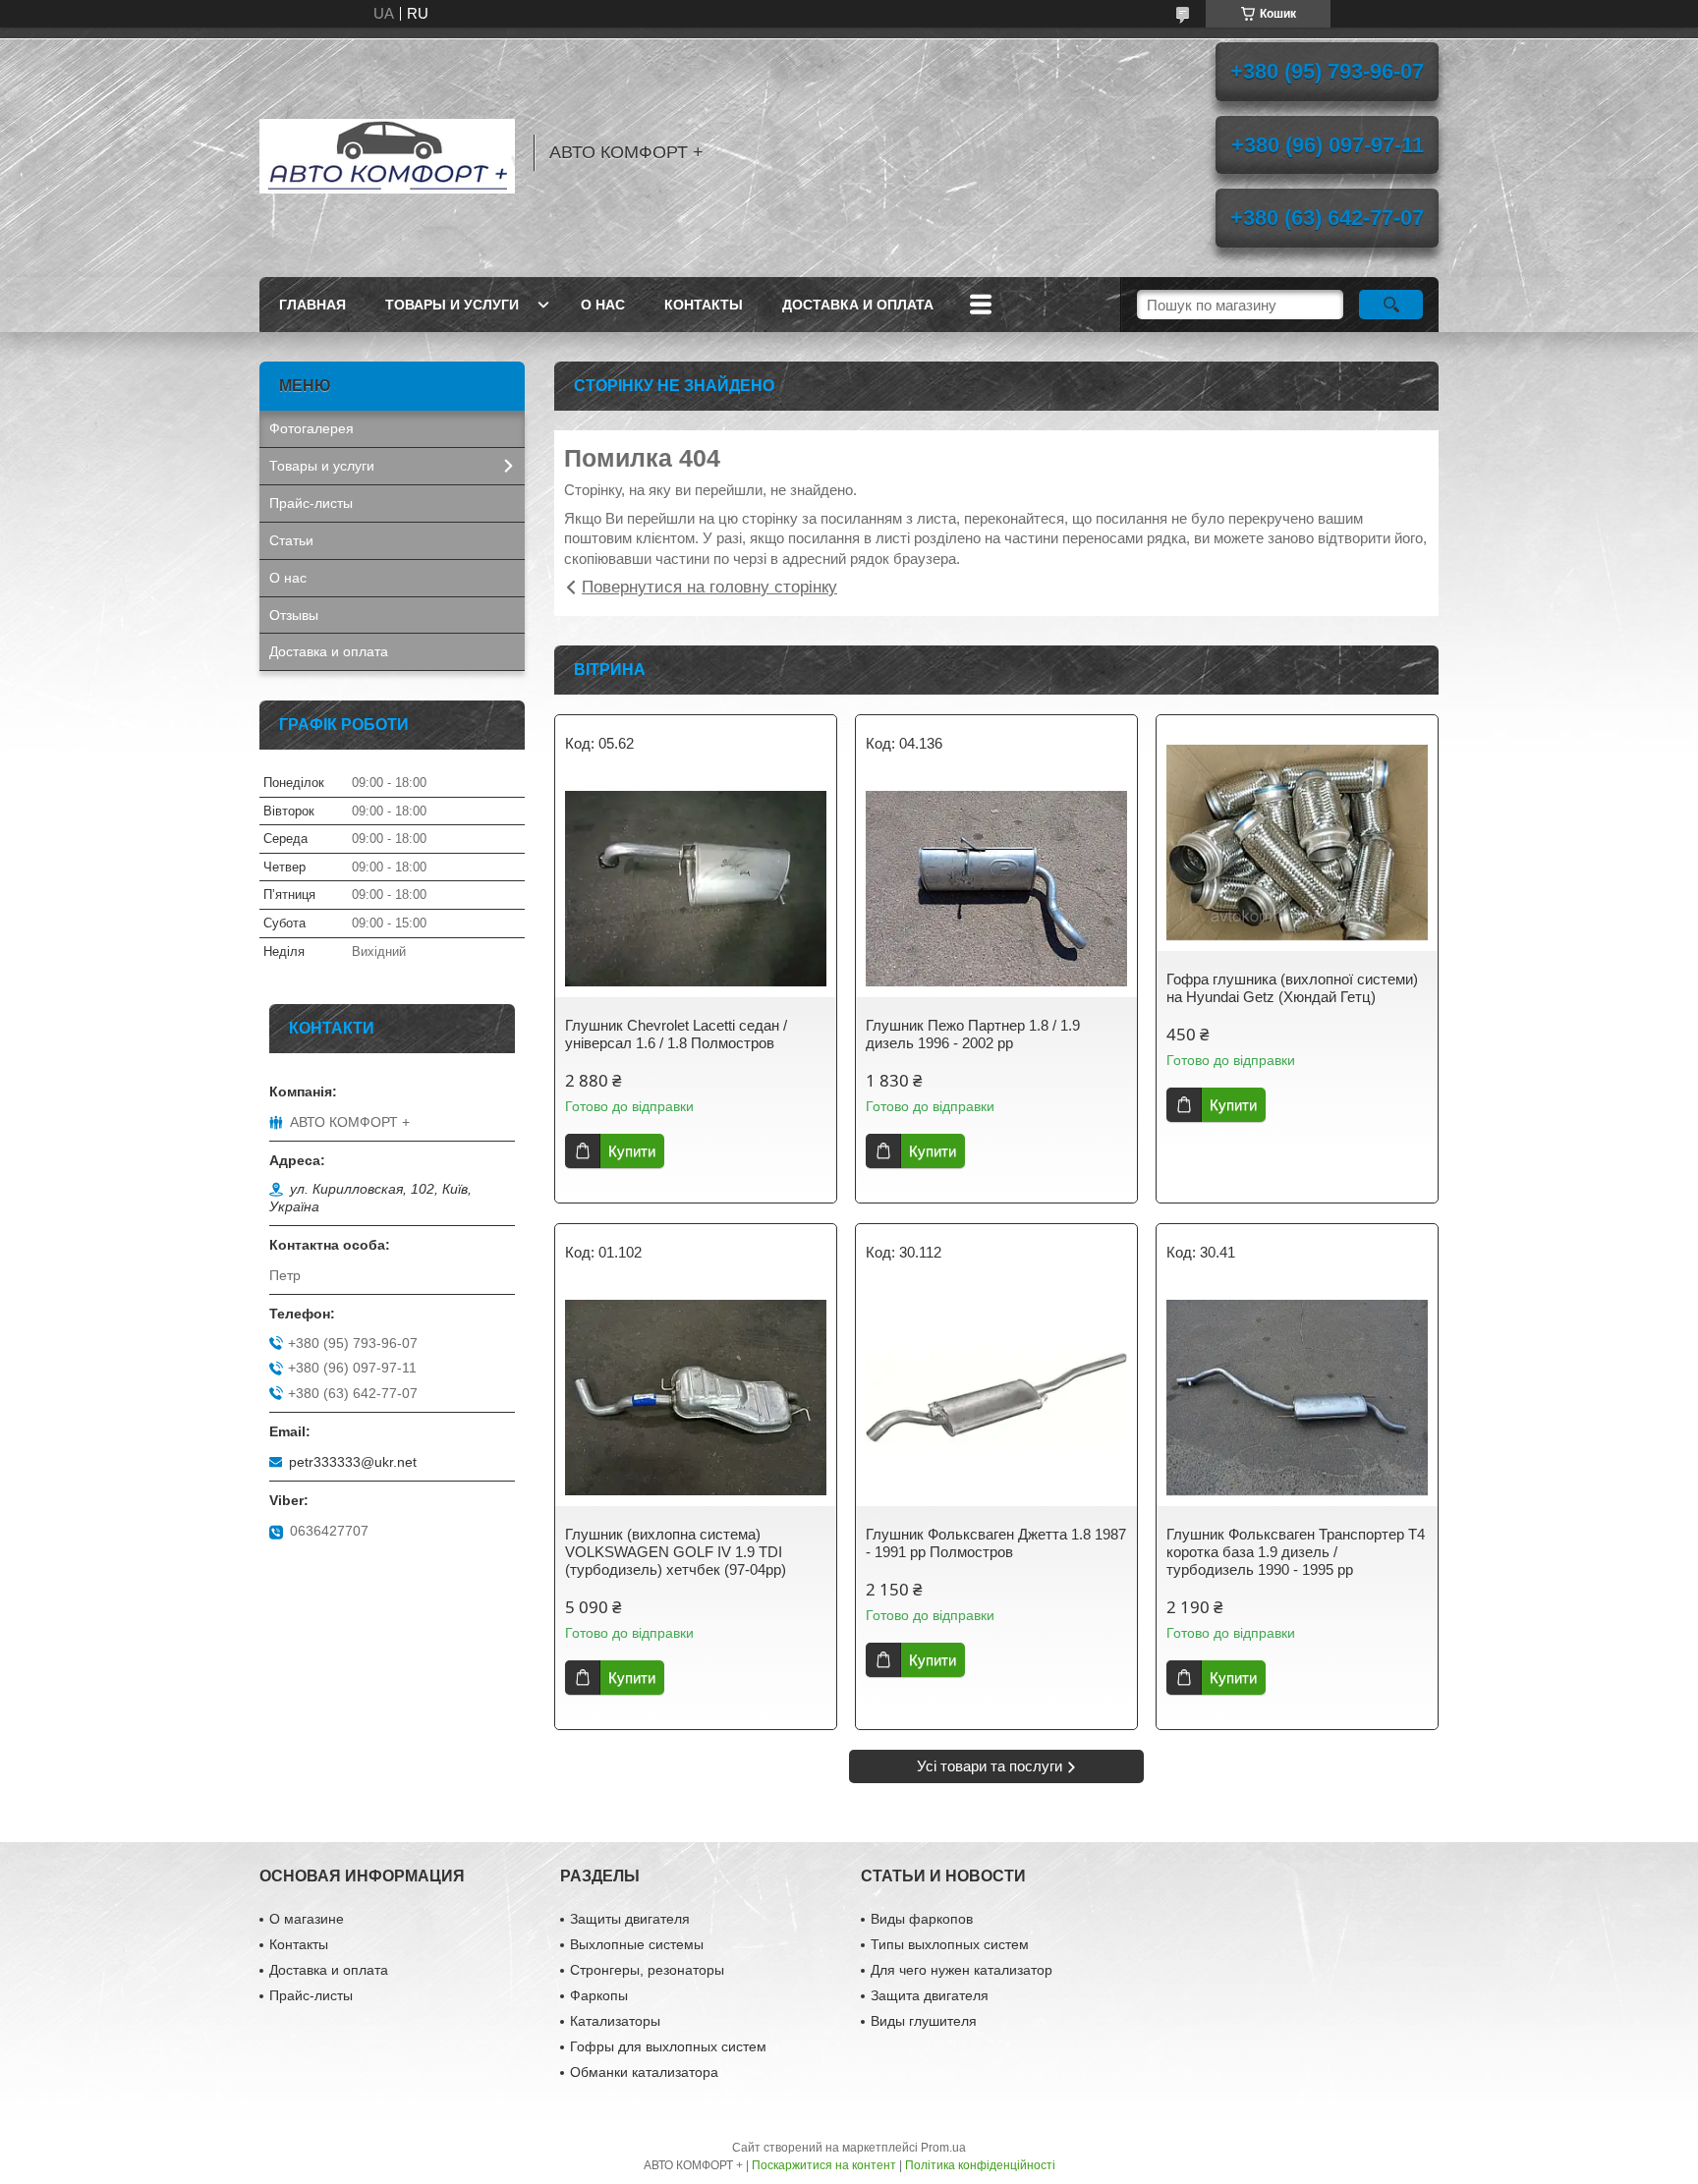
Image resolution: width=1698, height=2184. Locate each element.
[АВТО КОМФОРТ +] (387, 152)
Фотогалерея (311, 428)
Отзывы (294, 615)
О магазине (307, 1919)
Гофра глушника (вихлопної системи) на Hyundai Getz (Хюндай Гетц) (1292, 988)
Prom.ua (943, 2148)
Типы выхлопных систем (950, 1944)
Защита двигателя (930, 1995)
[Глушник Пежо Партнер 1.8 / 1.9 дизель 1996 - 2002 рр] (996, 889)
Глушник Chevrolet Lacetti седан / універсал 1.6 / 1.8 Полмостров (676, 1034)
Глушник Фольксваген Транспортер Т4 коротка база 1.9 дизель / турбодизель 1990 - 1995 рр (1296, 1552)
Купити (632, 1151)
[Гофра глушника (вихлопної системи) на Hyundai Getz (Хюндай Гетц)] (1297, 843)
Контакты (704, 305)
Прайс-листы (311, 503)
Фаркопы (599, 1995)
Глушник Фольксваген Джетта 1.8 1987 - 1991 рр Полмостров (996, 1543)
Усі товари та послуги (990, 1766)
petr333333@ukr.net (353, 1462)
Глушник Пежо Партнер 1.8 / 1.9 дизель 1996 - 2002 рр (973, 1034)
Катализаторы (615, 2021)
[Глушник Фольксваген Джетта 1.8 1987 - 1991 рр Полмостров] (996, 1398)
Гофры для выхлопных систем (668, 2046)
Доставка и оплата (858, 305)
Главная (312, 305)
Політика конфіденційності (980, 2165)
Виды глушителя (924, 2021)
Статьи (291, 540)
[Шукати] (1391, 305)
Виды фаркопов (922, 1919)
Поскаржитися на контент (824, 2165)
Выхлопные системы (637, 1944)
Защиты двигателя (630, 1919)
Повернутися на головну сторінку (709, 587)
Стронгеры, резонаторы (647, 1970)
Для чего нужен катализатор (962, 1970)
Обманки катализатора (644, 2072)
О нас (603, 305)
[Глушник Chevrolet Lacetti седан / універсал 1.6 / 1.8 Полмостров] (696, 889)
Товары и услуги (452, 305)
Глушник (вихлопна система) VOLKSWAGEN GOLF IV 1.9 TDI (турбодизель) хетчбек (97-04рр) (676, 1552)
